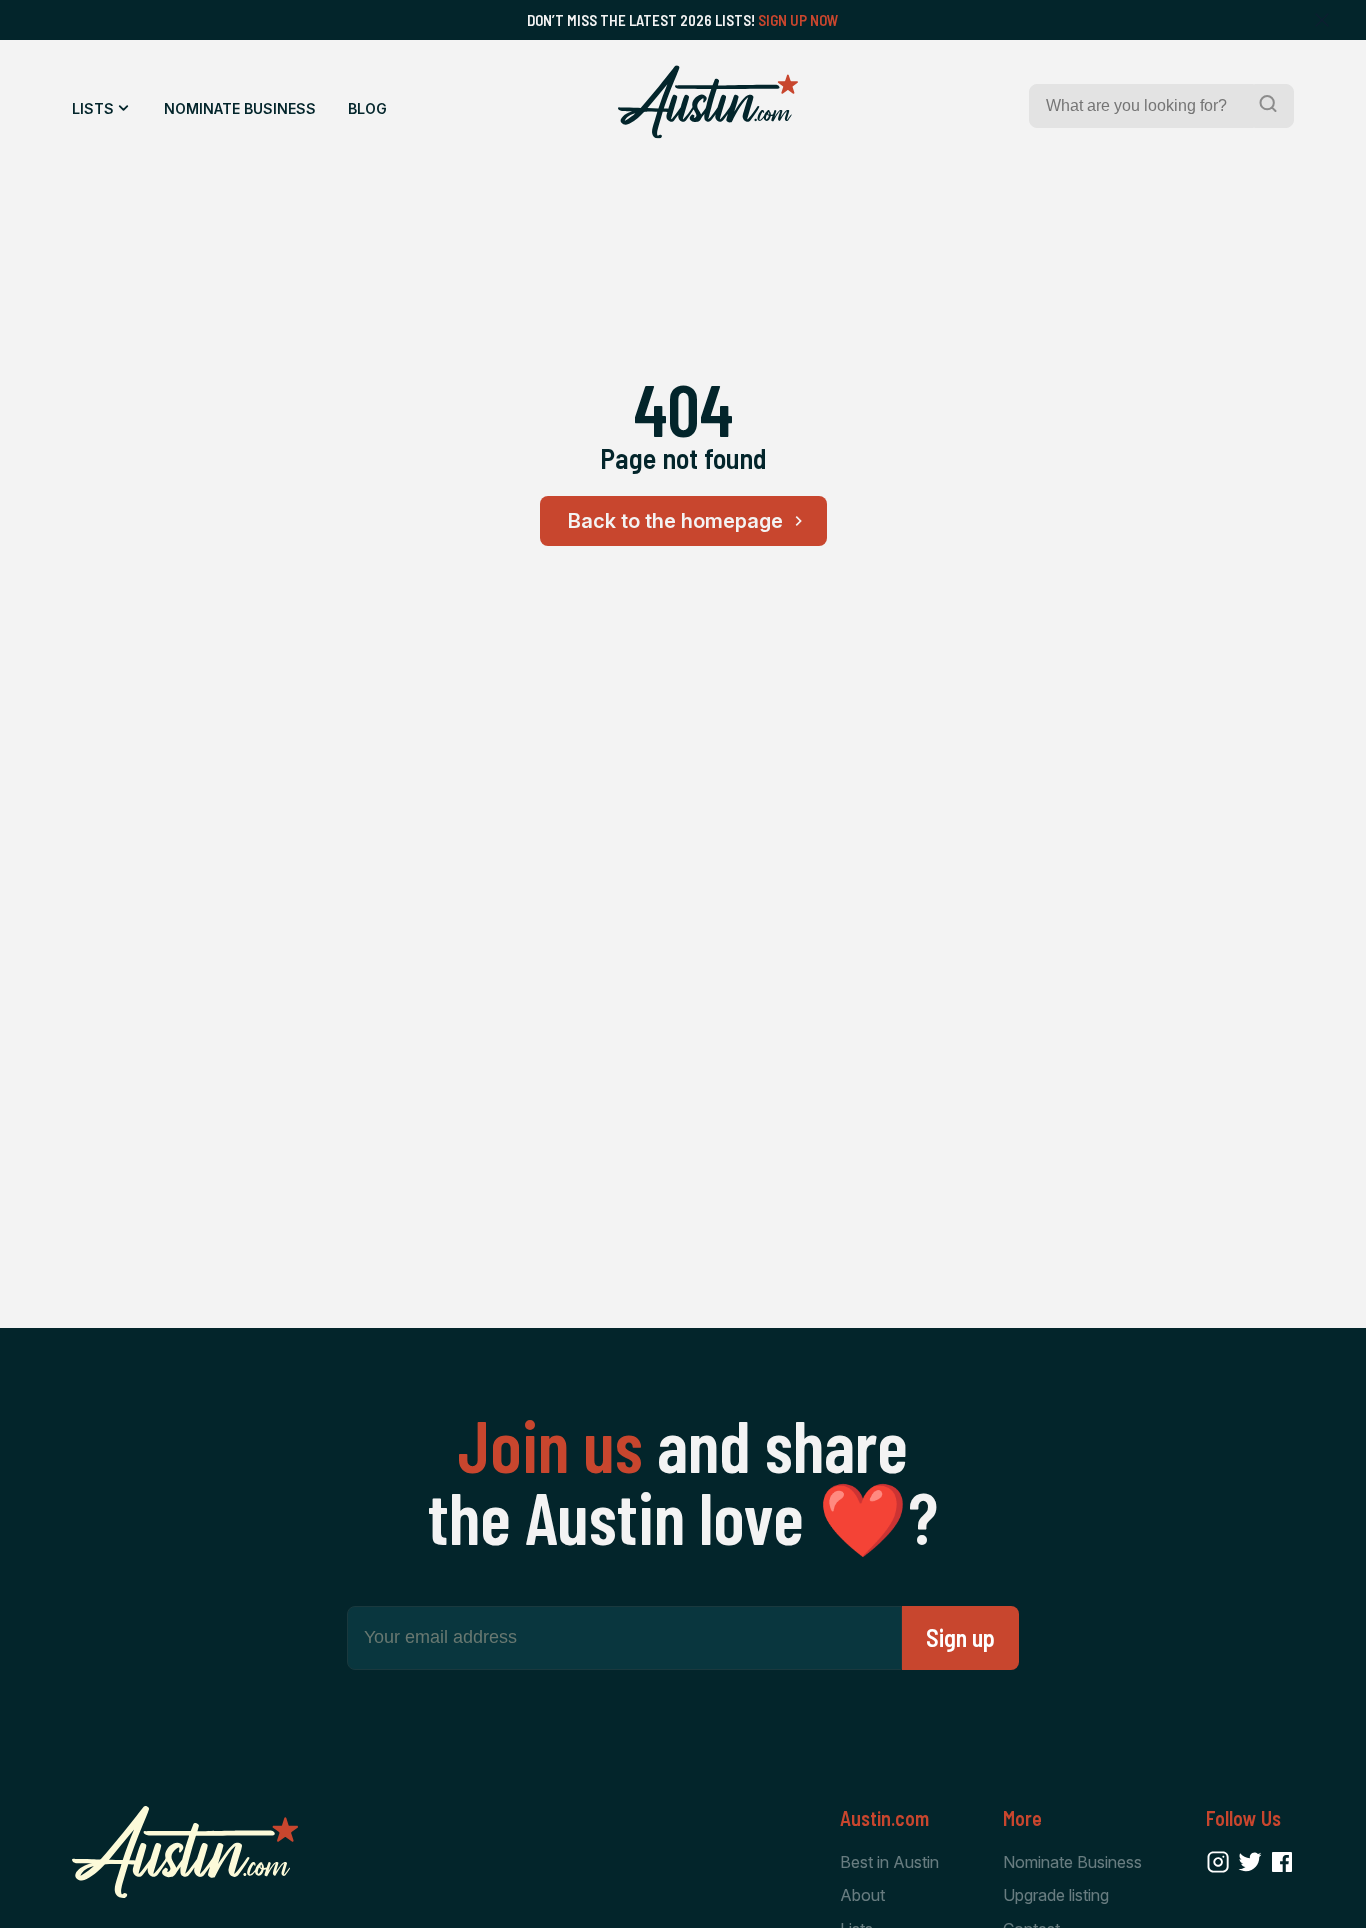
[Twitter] (1250, 1862)
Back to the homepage (675, 521)
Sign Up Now (798, 20)
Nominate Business (240, 108)
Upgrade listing (1056, 1895)
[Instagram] (1218, 1862)
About (862, 1895)
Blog (367, 108)
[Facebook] (1282, 1862)
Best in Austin (889, 1862)
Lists (93, 108)
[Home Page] (708, 102)
